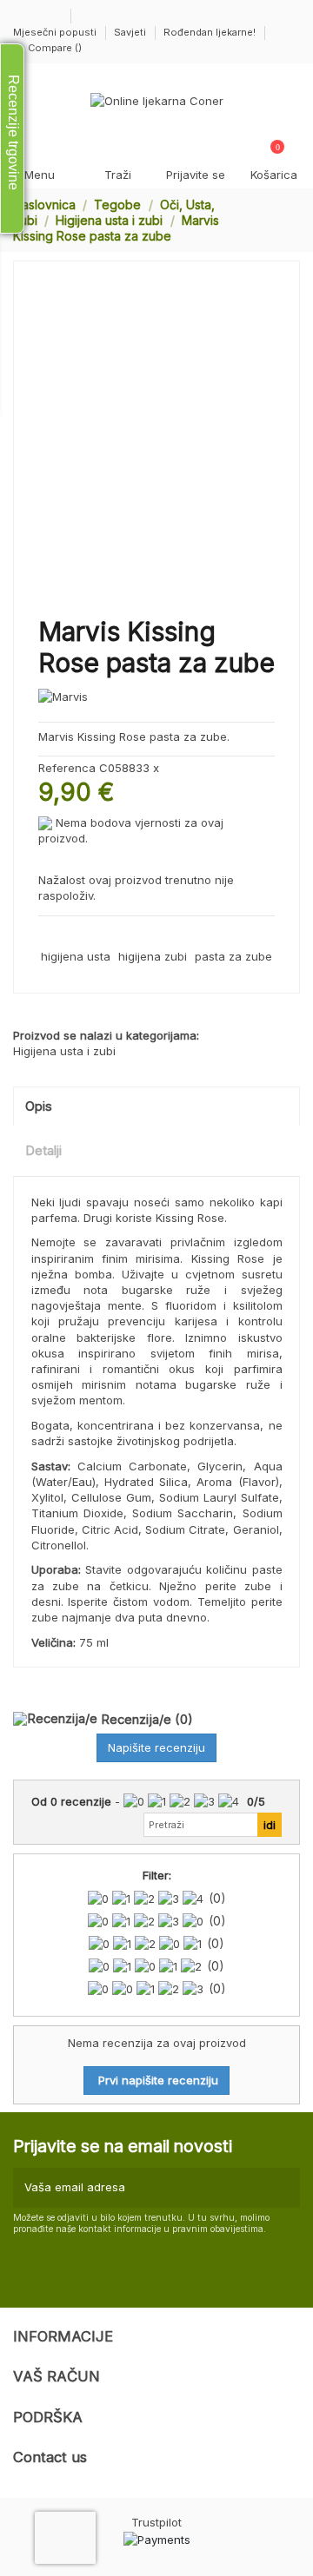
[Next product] (293, 220)
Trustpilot (156, 2522)
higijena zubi (153, 956)
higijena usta (76, 956)
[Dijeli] (46, 935)
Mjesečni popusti (56, 32)
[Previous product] (277, 220)
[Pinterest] (83, 935)
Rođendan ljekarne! (210, 32)
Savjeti (131, 32)
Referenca (67, 768)
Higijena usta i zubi (64, 1051)
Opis (39, 1106)
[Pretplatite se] (284, 2188)
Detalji (43, 1151)
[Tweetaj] (65, 935)
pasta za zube (233, 956)
